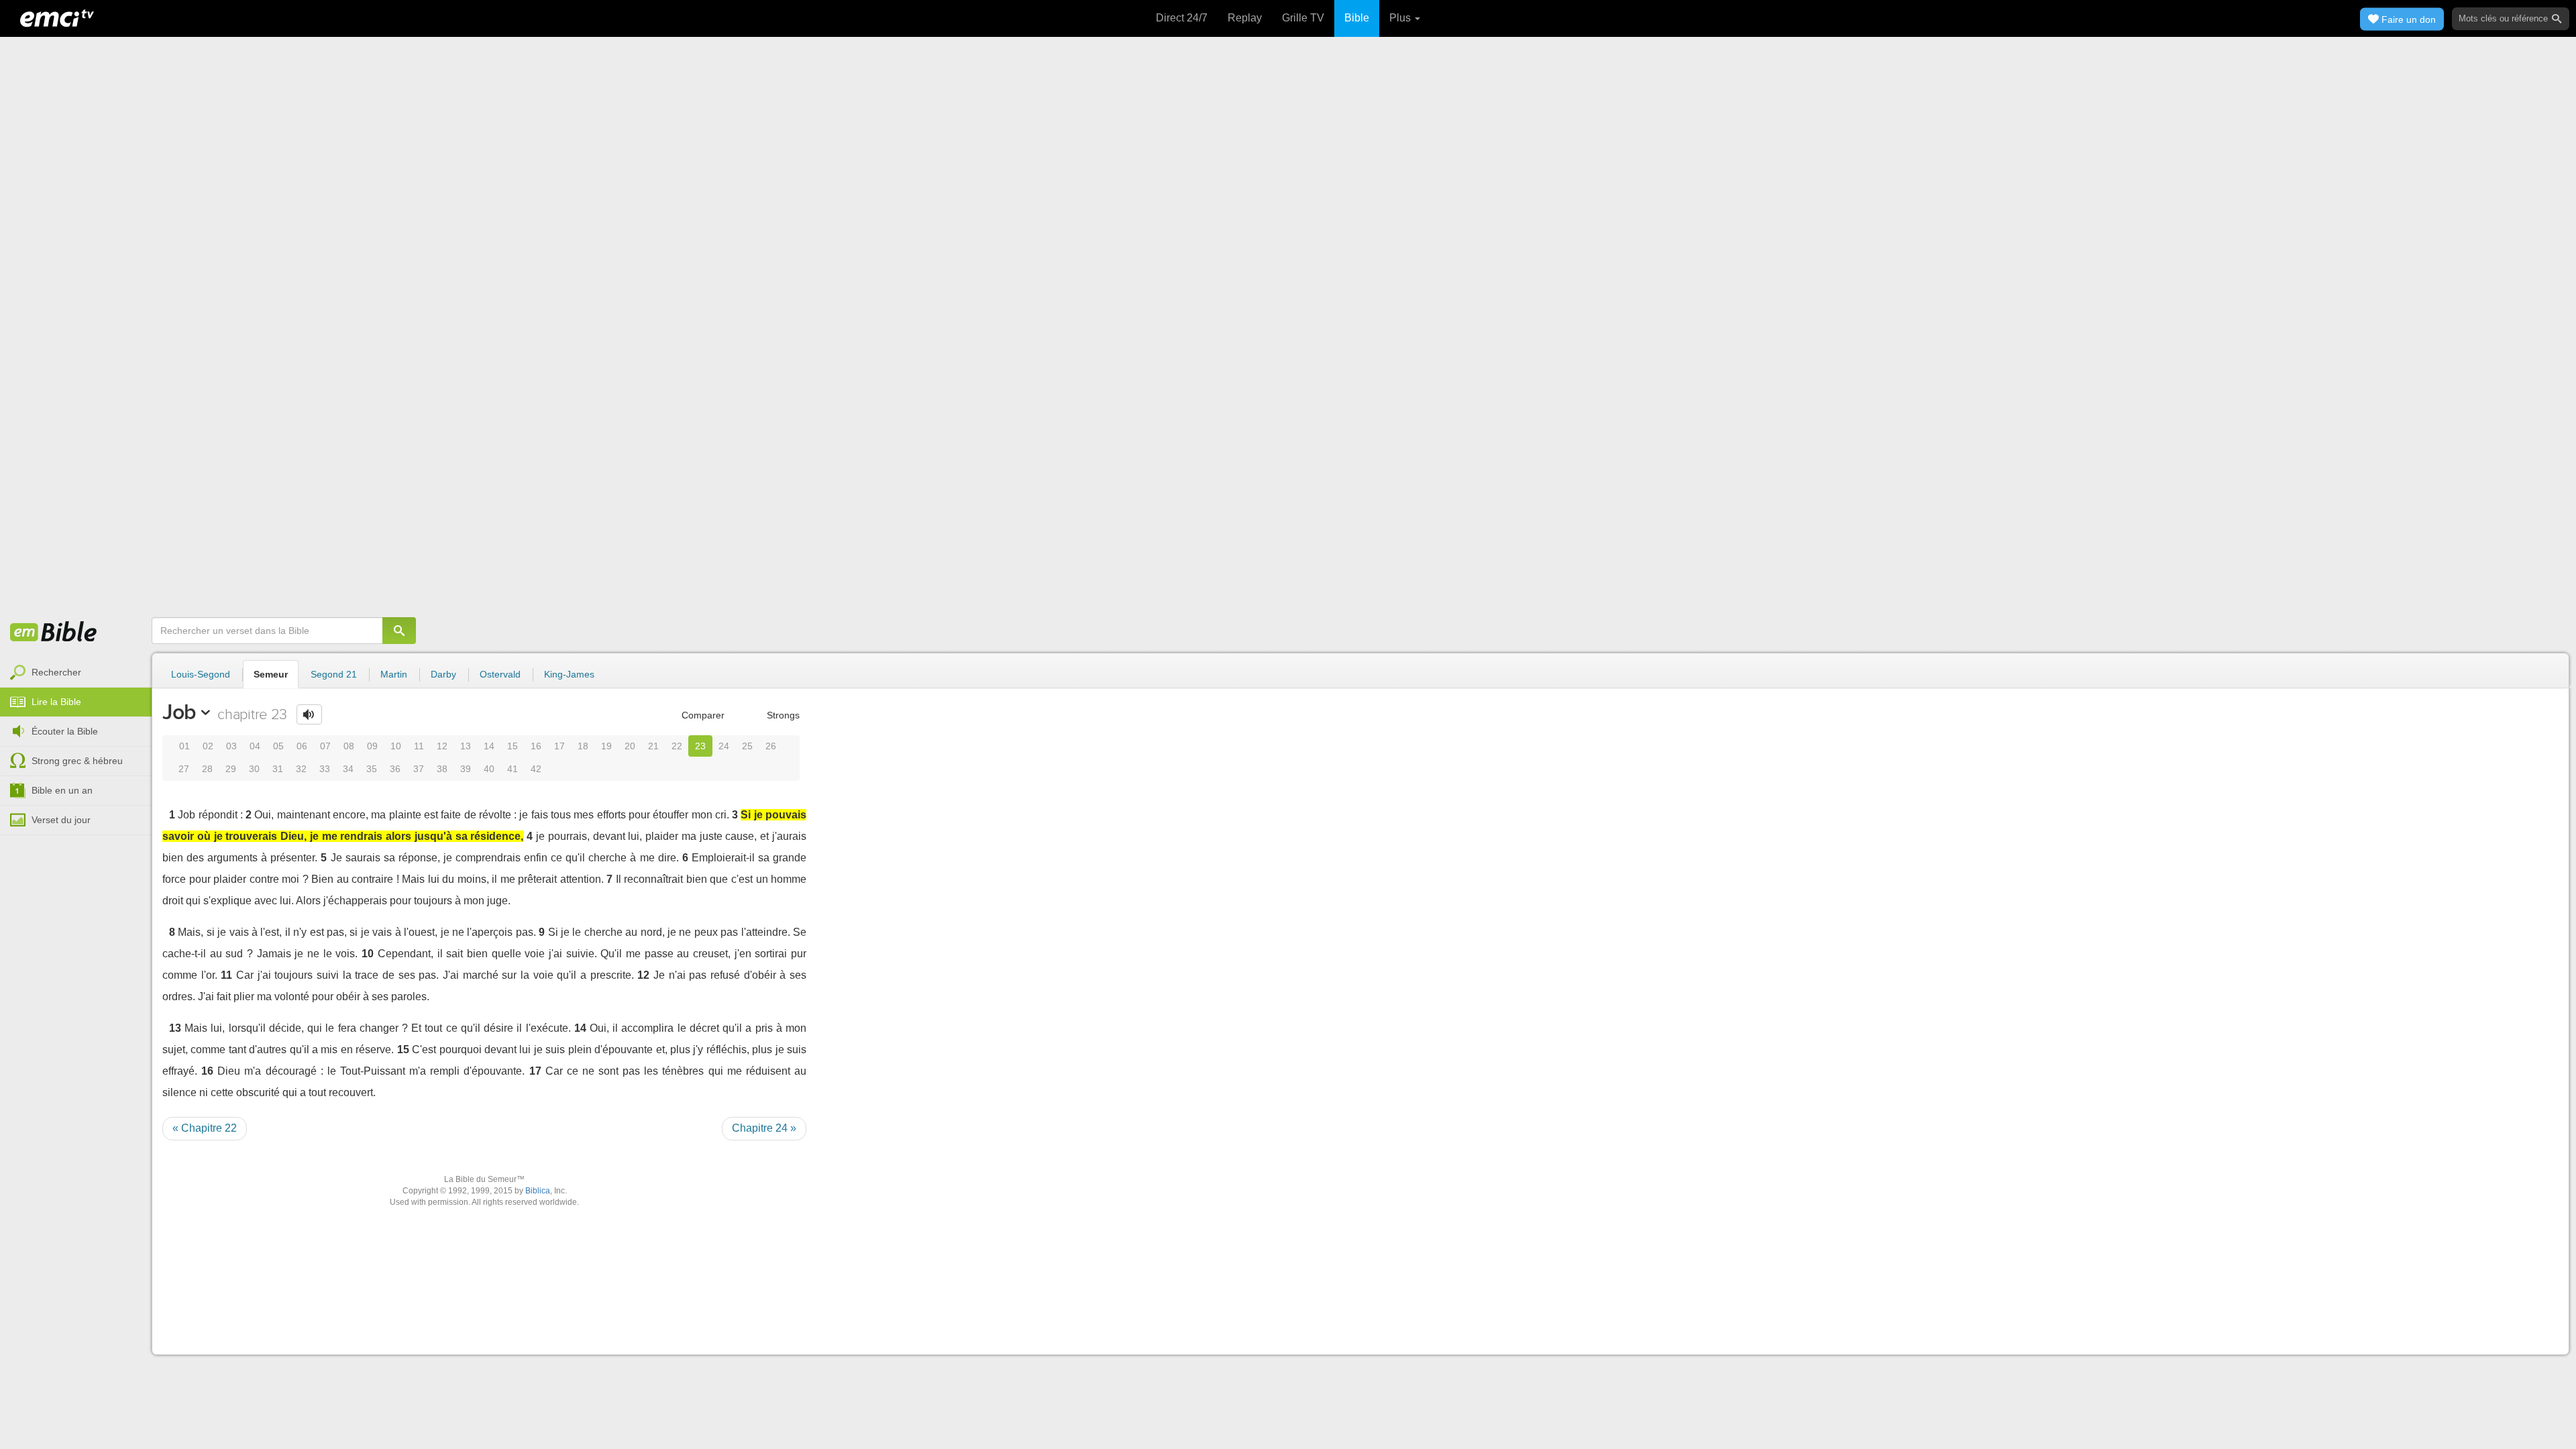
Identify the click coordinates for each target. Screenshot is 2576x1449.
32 (301, 769)
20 (630, 746)
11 (419, 746)
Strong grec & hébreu (77, 761)
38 (442, 769)
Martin (394, 674)
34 (348, 769)
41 (513, 769)
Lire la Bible (56, 702)
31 (278, 769)
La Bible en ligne (54, 633)
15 (513, 746)
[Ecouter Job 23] (309, 714)
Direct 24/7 (1182, 18)
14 (489, 746)
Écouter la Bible (65, 731)
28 (207, 769)
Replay (1245, 18)
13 (466, 746)
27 (184, 769)
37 (419, 769)
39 (466, 769)
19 (606, 746)
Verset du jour (61, 820)
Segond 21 (334, 674)
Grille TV (1303, 18)
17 (559, 746)
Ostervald (500, 674)
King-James (569, 674)
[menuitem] (76, 673)
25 (747, 746)
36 (395, 769)
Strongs (782, 715)
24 (724, 746)
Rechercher (56, 672)
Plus (1401, 18)
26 (771, 746)
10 (396, 746)
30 (254, 769)
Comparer (702, 715)
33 (325, 769)
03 (231, 746)
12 (442, 746)
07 (325, 746)
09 (372, 746)
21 (653, 746)
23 (700, 746)
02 (208, 746)
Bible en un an (62, 790)
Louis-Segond (201, 674)
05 (278, 746)
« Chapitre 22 (205, 1128)
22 (677, 746)
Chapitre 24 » (764, 1128)
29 (231, 769)
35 (372, 769)
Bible (1357, 18)
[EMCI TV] (57, 17)
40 (489, 769)
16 (536, 746)
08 (349, 746)
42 (536, 769)
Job (179, 712)
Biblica (538, 1191)
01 (184, 746)
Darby (443, 674)
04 (255, 746)
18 (583, 746)
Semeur (271, 674)
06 (302, 746)
